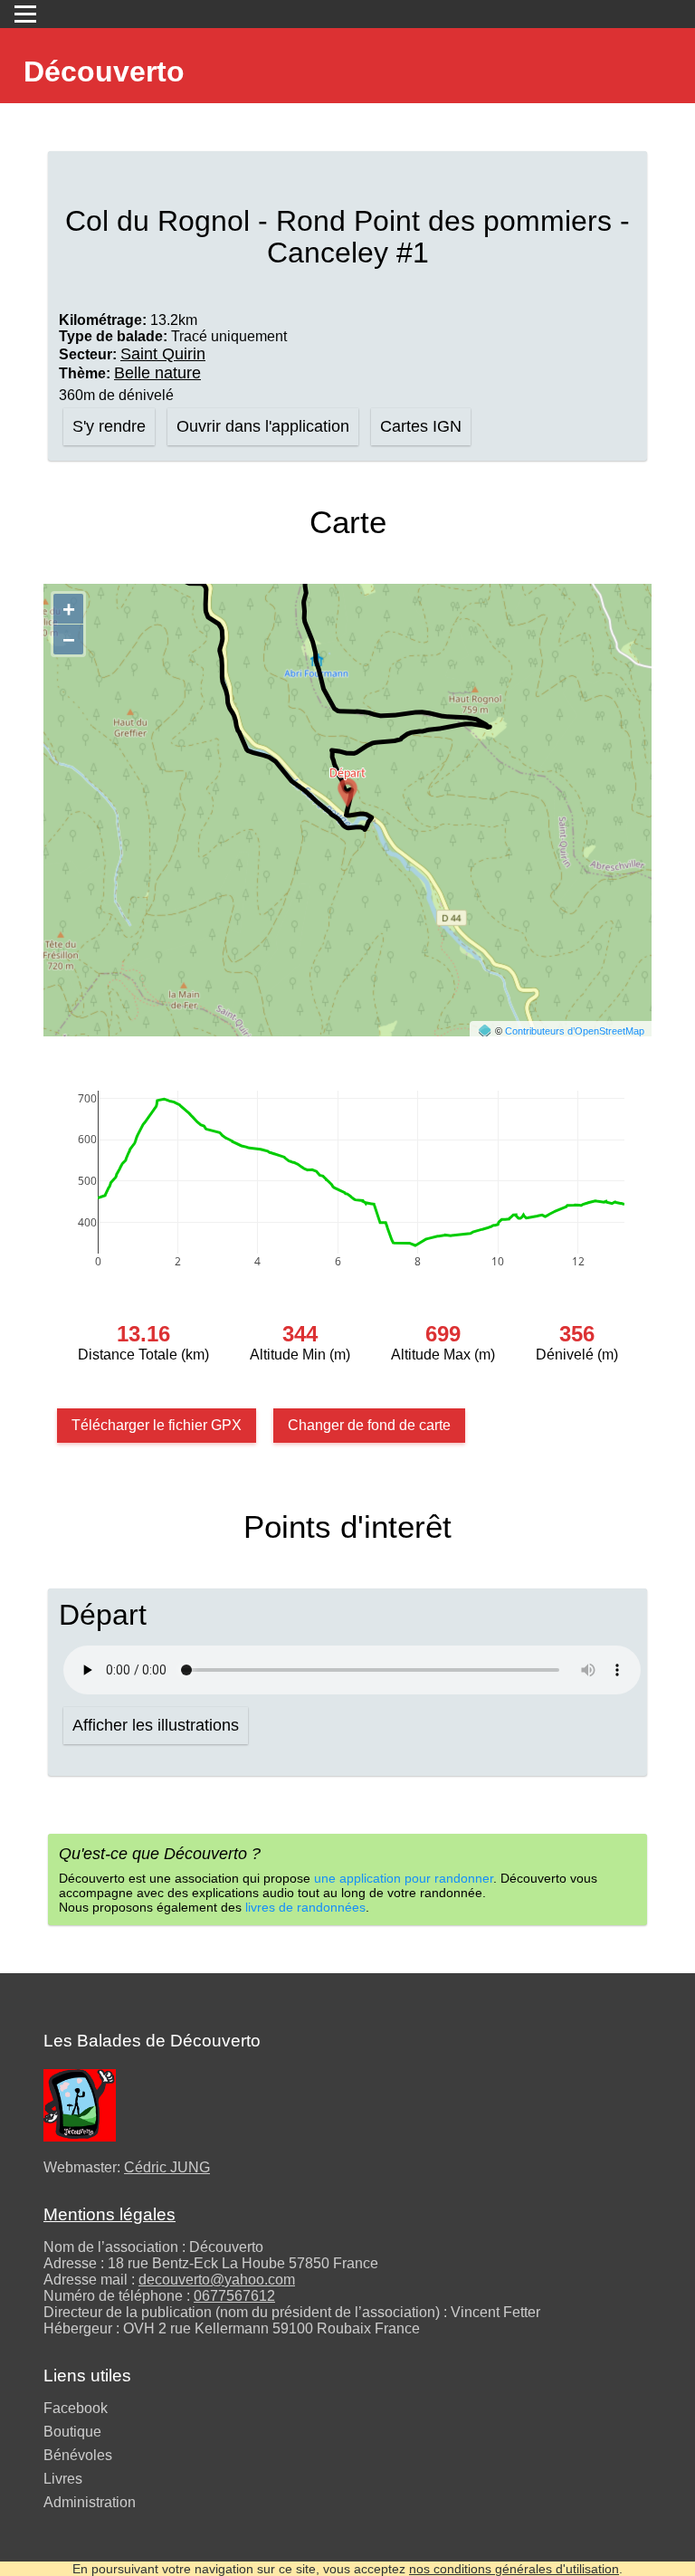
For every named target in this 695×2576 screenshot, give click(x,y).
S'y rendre (109, 426)
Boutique (72, 2432)
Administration (90, 2502)
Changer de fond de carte (369, 1425)
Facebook (76, 2408)
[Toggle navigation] (25, 14)
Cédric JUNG (167, 2167)
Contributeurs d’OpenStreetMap (575, 1031)
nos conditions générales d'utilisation (514, 2569)
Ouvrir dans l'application (263, 426)
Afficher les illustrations (156, 1725)
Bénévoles (78, 2455)
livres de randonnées (305, 1907)
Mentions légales (109, 2214)
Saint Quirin (163, 354)
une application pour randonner (404, 1878)
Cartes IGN (421, 426)
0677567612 (234, 2296)
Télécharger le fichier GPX (157, 1425)
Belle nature (157, 373)
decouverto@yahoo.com (217, 2280)
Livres (63, 2479)
